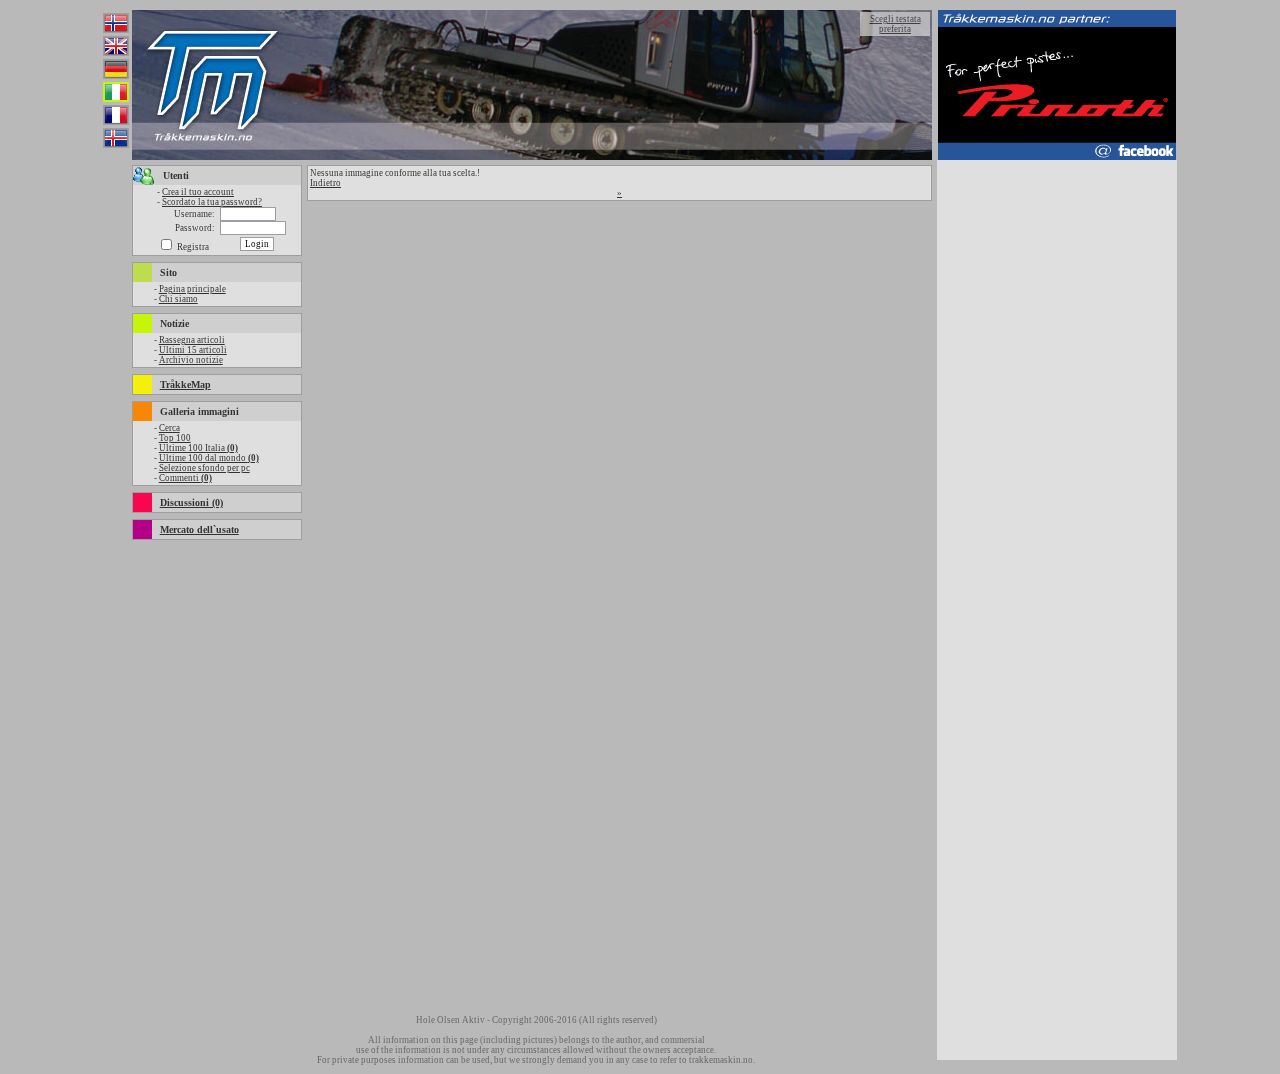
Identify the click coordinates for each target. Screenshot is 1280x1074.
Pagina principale (192, 289)
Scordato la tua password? (212, 202)
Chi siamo (178, 299)
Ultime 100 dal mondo (209, 458)
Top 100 (175, 438)
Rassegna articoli (192, 340)
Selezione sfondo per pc (204, 468)
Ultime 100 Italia (198, 448)
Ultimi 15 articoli (193, 350)
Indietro (325, 183)
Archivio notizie (191, 360)
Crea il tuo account (198, 192)
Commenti (185, 478)
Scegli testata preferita (895, 24)
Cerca (169, 428)
